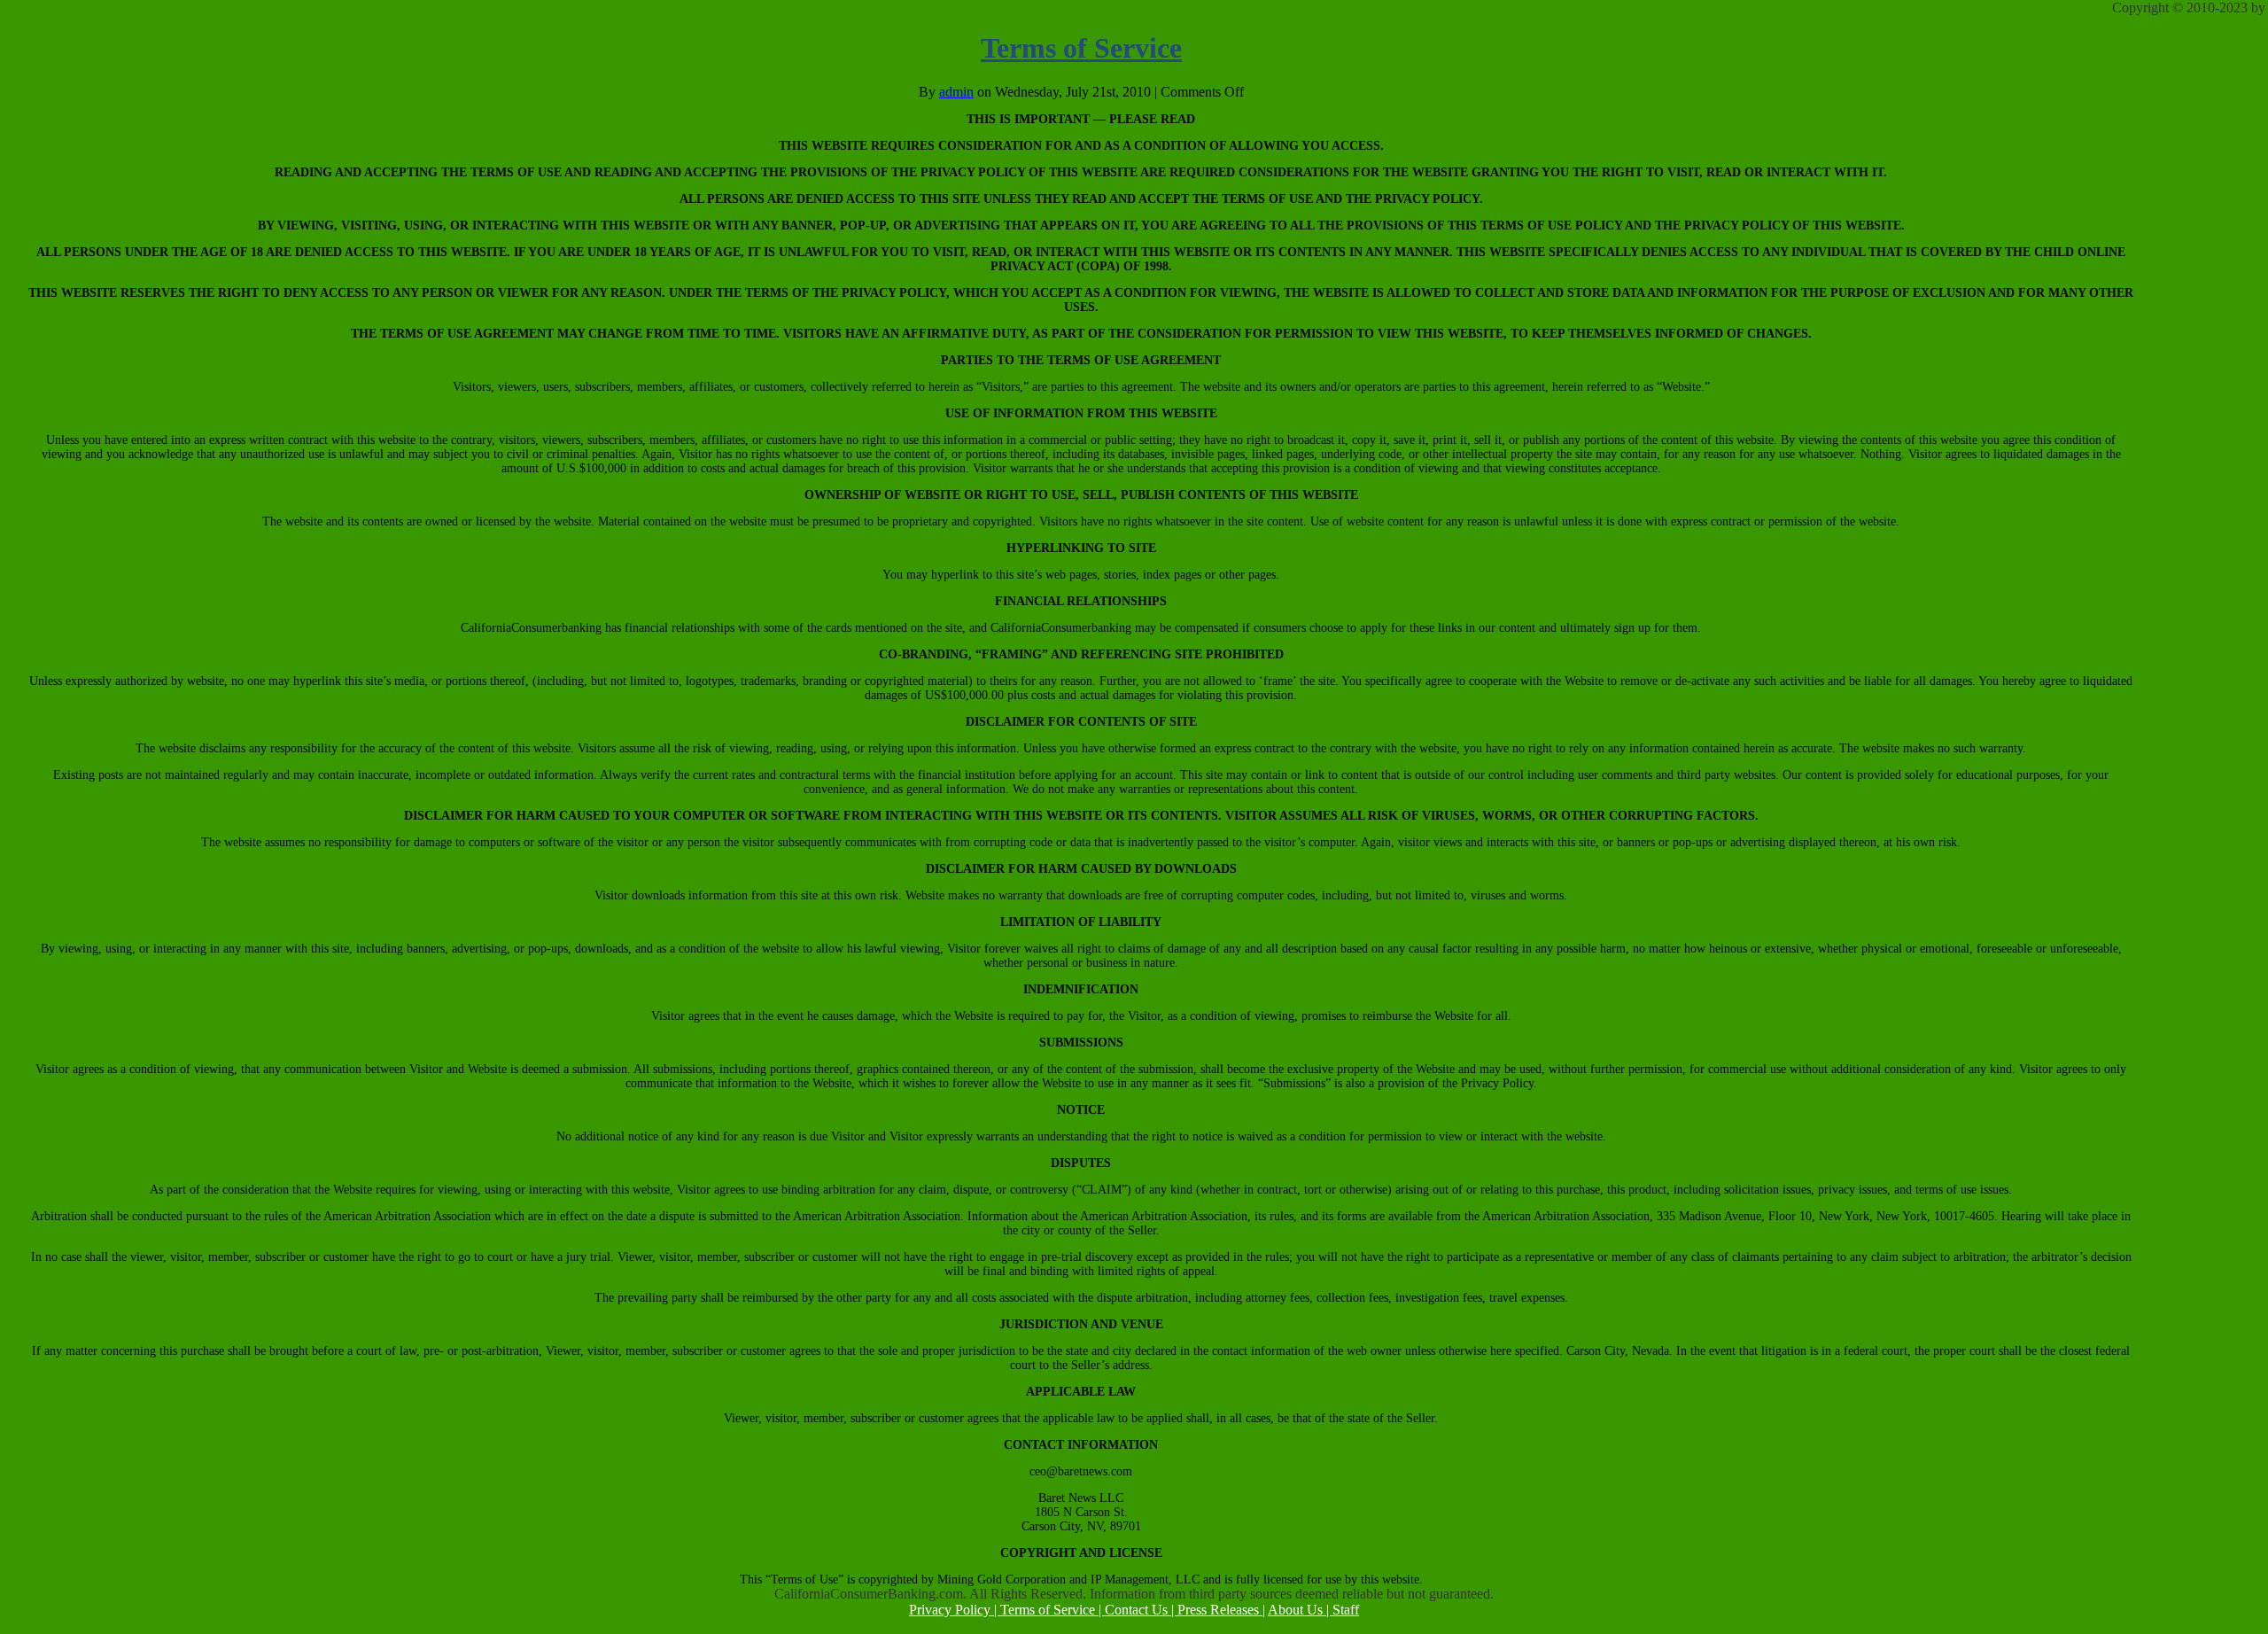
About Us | (1300, 1610)
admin (956, 92)
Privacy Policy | (955, 1610)
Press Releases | (1221, 1610)
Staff (1346, 1610)
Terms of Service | (1052, 1610)
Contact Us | (1141, 1610)
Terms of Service (1081, 48)
